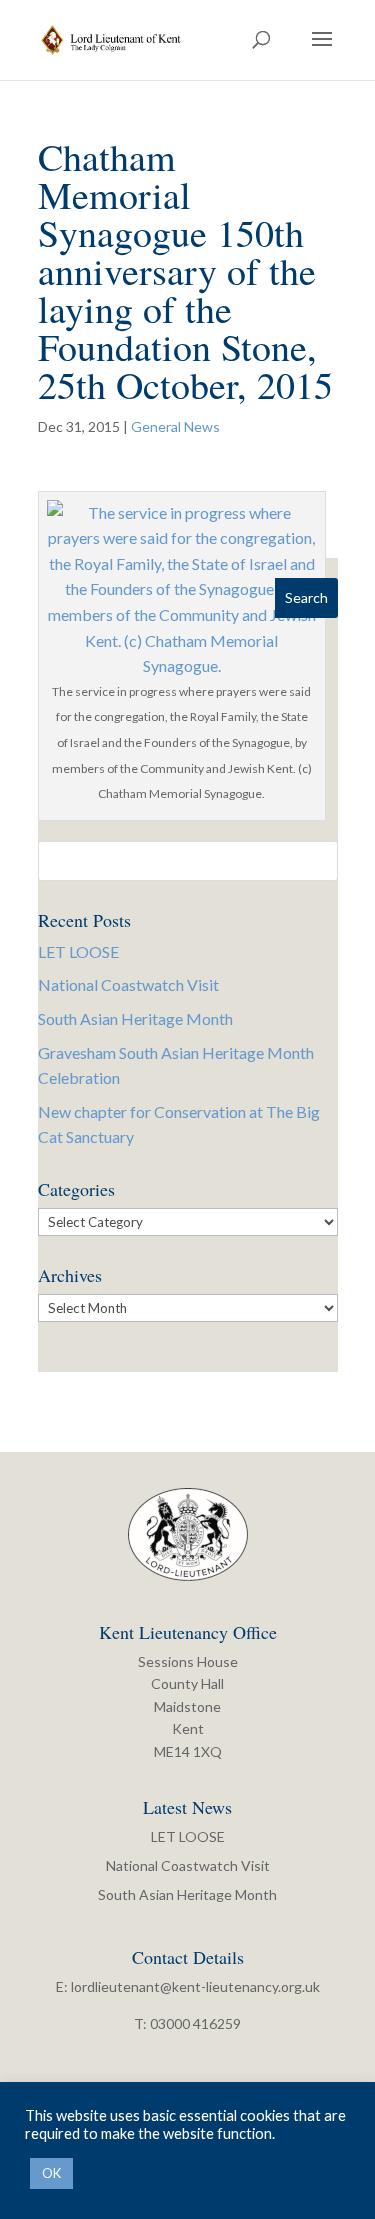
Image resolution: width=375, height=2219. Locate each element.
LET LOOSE (78, 951)
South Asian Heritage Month (135, 1018)
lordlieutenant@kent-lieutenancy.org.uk (195, 1986)
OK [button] (51, 2173)
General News (175, 426)
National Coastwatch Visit (128, 984)
